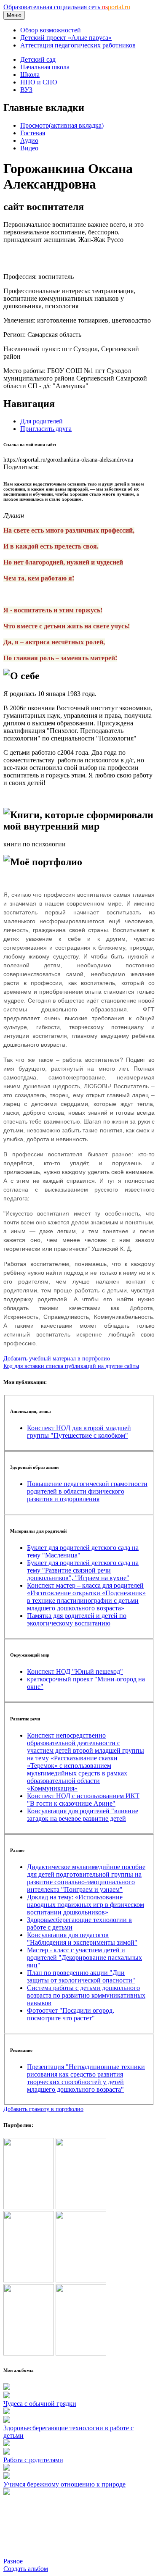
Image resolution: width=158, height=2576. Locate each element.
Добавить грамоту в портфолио (43, 2109)
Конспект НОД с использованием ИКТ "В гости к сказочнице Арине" (83, 1800)
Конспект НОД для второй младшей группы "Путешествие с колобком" (79, 1432)
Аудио (29, 140)
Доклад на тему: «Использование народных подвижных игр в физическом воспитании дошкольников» (86, 1905)
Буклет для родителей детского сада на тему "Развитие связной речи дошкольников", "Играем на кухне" (83, 1570)
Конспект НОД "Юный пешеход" (75, 1671)
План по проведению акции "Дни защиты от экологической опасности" (81, 1976)
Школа (30, 75)
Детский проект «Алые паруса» (66, 38)
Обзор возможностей (51, 30)
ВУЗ (26, 90)
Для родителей (42, 421)
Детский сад (38, 59)
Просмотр (62, 125)
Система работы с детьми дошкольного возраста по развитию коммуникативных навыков (86, 1995)
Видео (29, 148)
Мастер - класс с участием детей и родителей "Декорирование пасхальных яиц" (84, 1958)
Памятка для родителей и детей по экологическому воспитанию (77, 1619)
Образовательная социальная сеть (67, 7)
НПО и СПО (39, 82)
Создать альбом (26, 2569)
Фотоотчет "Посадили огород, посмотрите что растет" (71, 2014)
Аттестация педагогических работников (78, 45)
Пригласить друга (46, 429)
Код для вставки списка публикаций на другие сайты (71, 1366)
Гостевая (33, 133)
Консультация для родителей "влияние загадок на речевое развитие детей (83, 1815)
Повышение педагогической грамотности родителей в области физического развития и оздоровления (87, 1491)
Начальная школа (45, 67)
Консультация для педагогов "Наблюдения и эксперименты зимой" (82, 1939)
